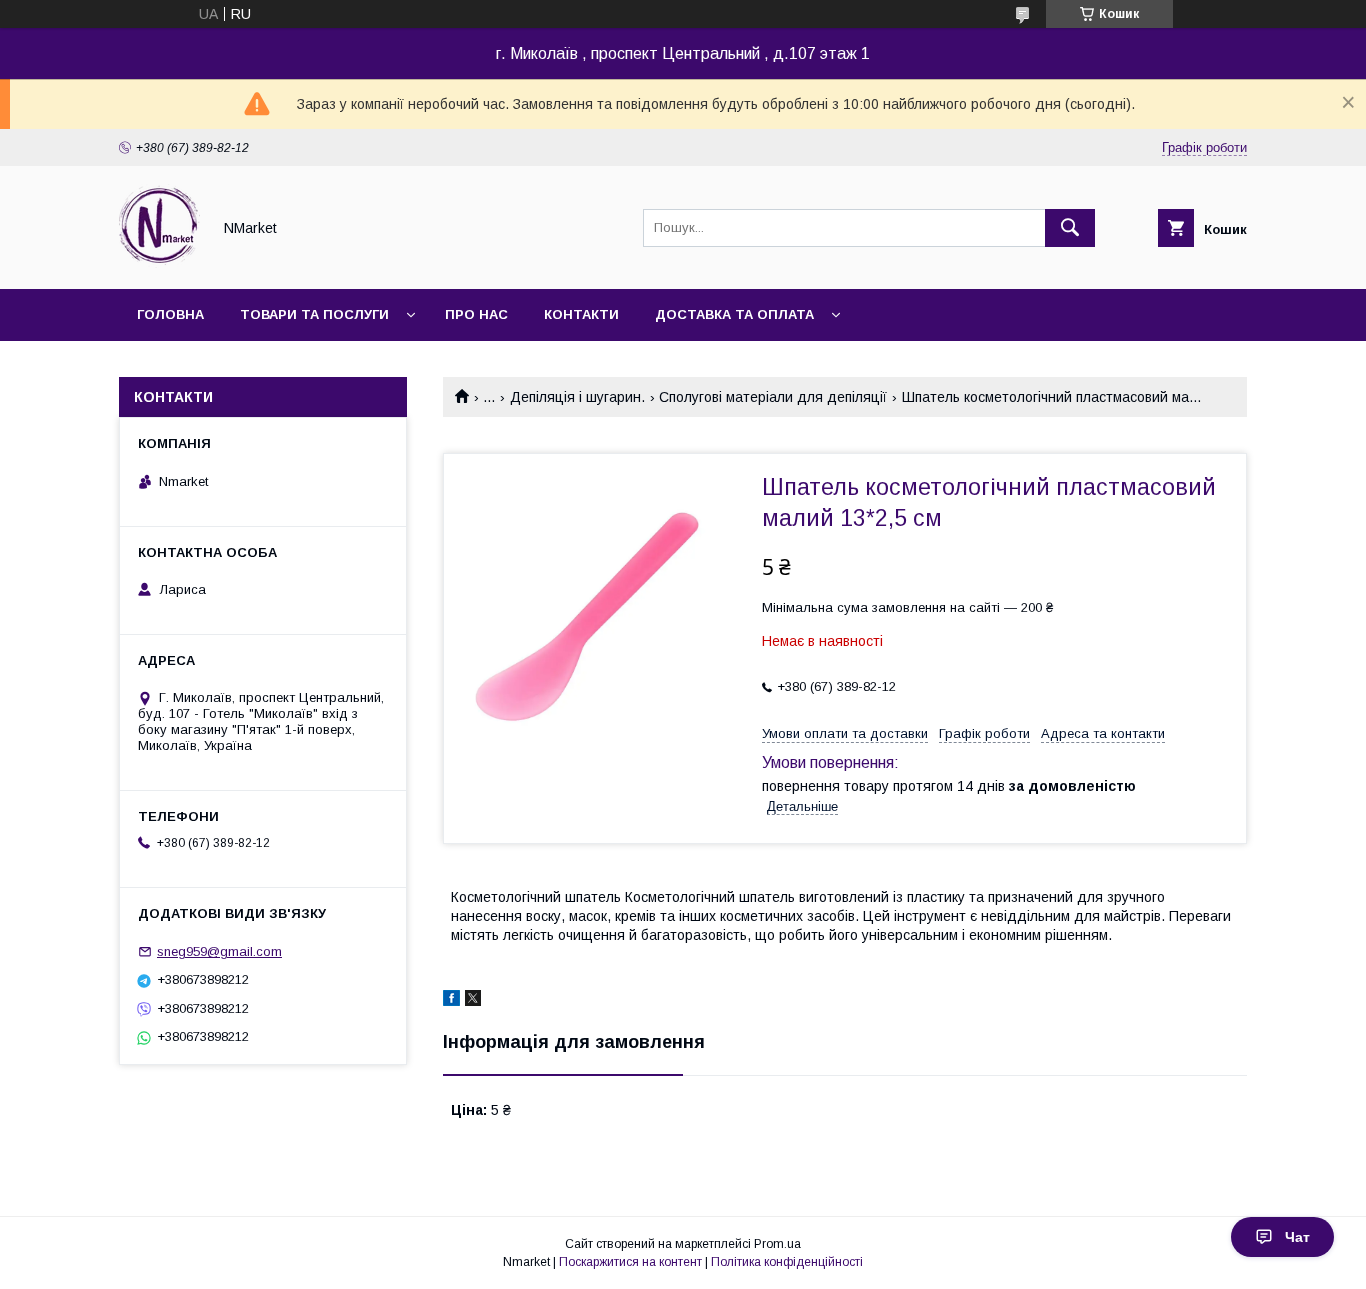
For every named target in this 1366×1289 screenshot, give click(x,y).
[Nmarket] (159, 263)
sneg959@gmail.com (219, 951)
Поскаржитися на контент (630, 1262)
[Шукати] (1070, 228)
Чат (1297, 1237)
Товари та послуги (314, 314)
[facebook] (451, 1001)
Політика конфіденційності (787, 1262)
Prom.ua (777, 1244)
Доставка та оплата (734, 314)
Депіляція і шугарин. (577, 397)
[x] (473, 1001)
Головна (170, 314)
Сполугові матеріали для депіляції (773, 397)
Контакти (581, 314)
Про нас (476, 314)
